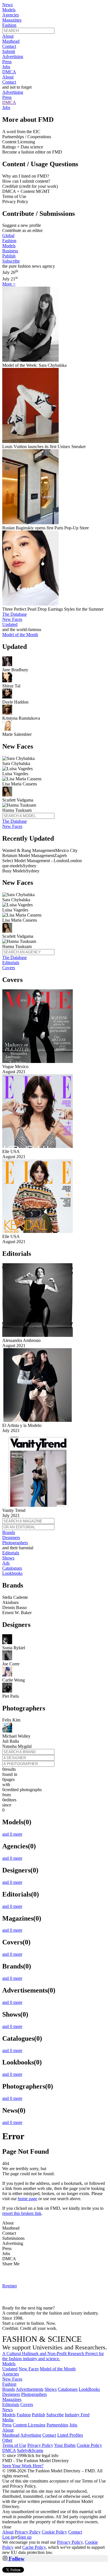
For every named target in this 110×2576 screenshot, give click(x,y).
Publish (9, 256)
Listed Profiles (70, 2435)
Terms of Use (14, 2445)
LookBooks (89, 2389)
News (7, 5)
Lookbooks (12, 1573)
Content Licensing (29, 2425)
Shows (8, 1558)
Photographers (15, 1543)
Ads (6, 1563)
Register (10, 2286)
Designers (11, 1538)
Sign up (25, 2537)
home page (27, 2199)
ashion (9, 2384)
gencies (11, 2374)
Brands (9, 1532)
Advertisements (30, 2389)
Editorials (11, 963)
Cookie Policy (89, 2445)
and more (12, 1834)
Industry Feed (77, 2415)
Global (8, 236)
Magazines (12, 20)
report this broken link (22, 2213)
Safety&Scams (30, 2450)
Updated (10, 624)
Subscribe (11, 261)
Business (10, 251)
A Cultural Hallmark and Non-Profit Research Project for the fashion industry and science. (53, 2356)
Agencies (11, 15)
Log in (8, 2537)
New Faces (12, 619)
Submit (9, 51)
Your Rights (65, 2445)
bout (8, 2430)
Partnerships (57, 2425)
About (8, 36)
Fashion (9, 25)
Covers (9, 968)
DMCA (9, 72)
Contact (9, 46)
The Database (15, 614)
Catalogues (12, 1568)
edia (8, 2420)
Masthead (11, 41)
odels (9, 2364)
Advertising (13, 57)
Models (9, 10)
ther (7, 2440)
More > (9, 284)
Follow (16, 2559)
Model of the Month (58, 2369)
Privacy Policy (40, 2445)
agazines (12, 2399)
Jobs (6, 67)
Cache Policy (34, 2547)
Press (7, 62)
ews (7, 2410)
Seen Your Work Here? (23, 2466)
